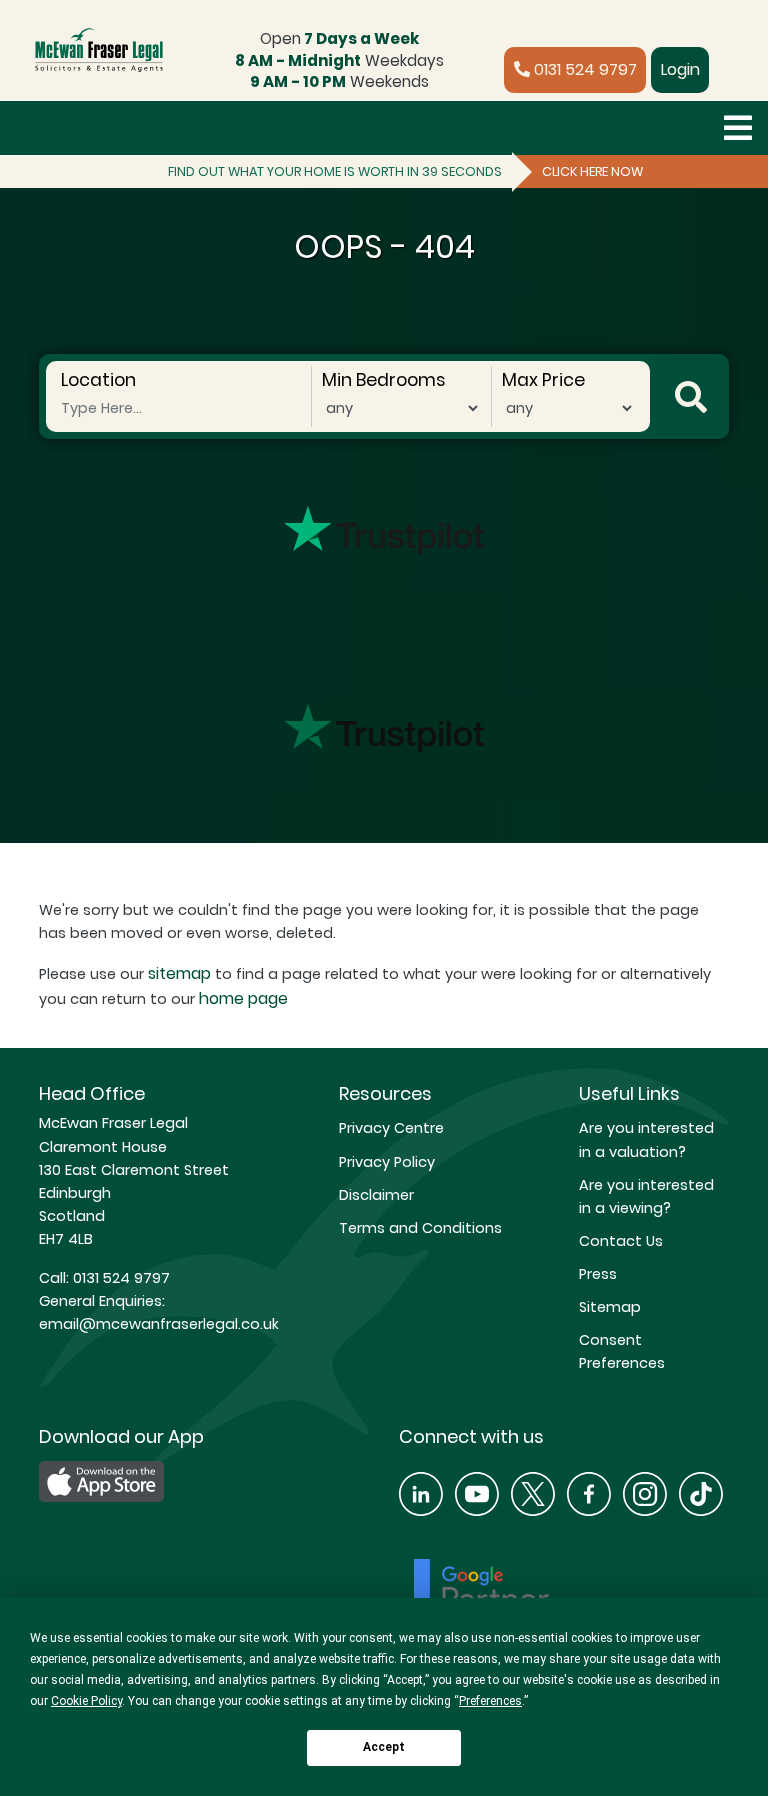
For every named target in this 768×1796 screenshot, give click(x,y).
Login (680, 69)
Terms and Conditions (420, 1228)
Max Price (543, 380)
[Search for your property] (691, 396)
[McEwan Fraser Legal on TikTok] (701, 1492)
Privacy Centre (391, 1128)
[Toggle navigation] (738, 128)
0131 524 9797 (583, 69)
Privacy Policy (387, 1162)
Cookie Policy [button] (86, 1701)
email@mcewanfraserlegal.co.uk (159, 1324)
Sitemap (610, 1307)
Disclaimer (376, 1195)
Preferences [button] (490, 1701)
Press (598, 1274)
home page (243, 998)
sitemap (179, 973)
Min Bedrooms (383, 380)
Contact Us (621, 1241)
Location (98, 380)
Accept (384, 1747)
